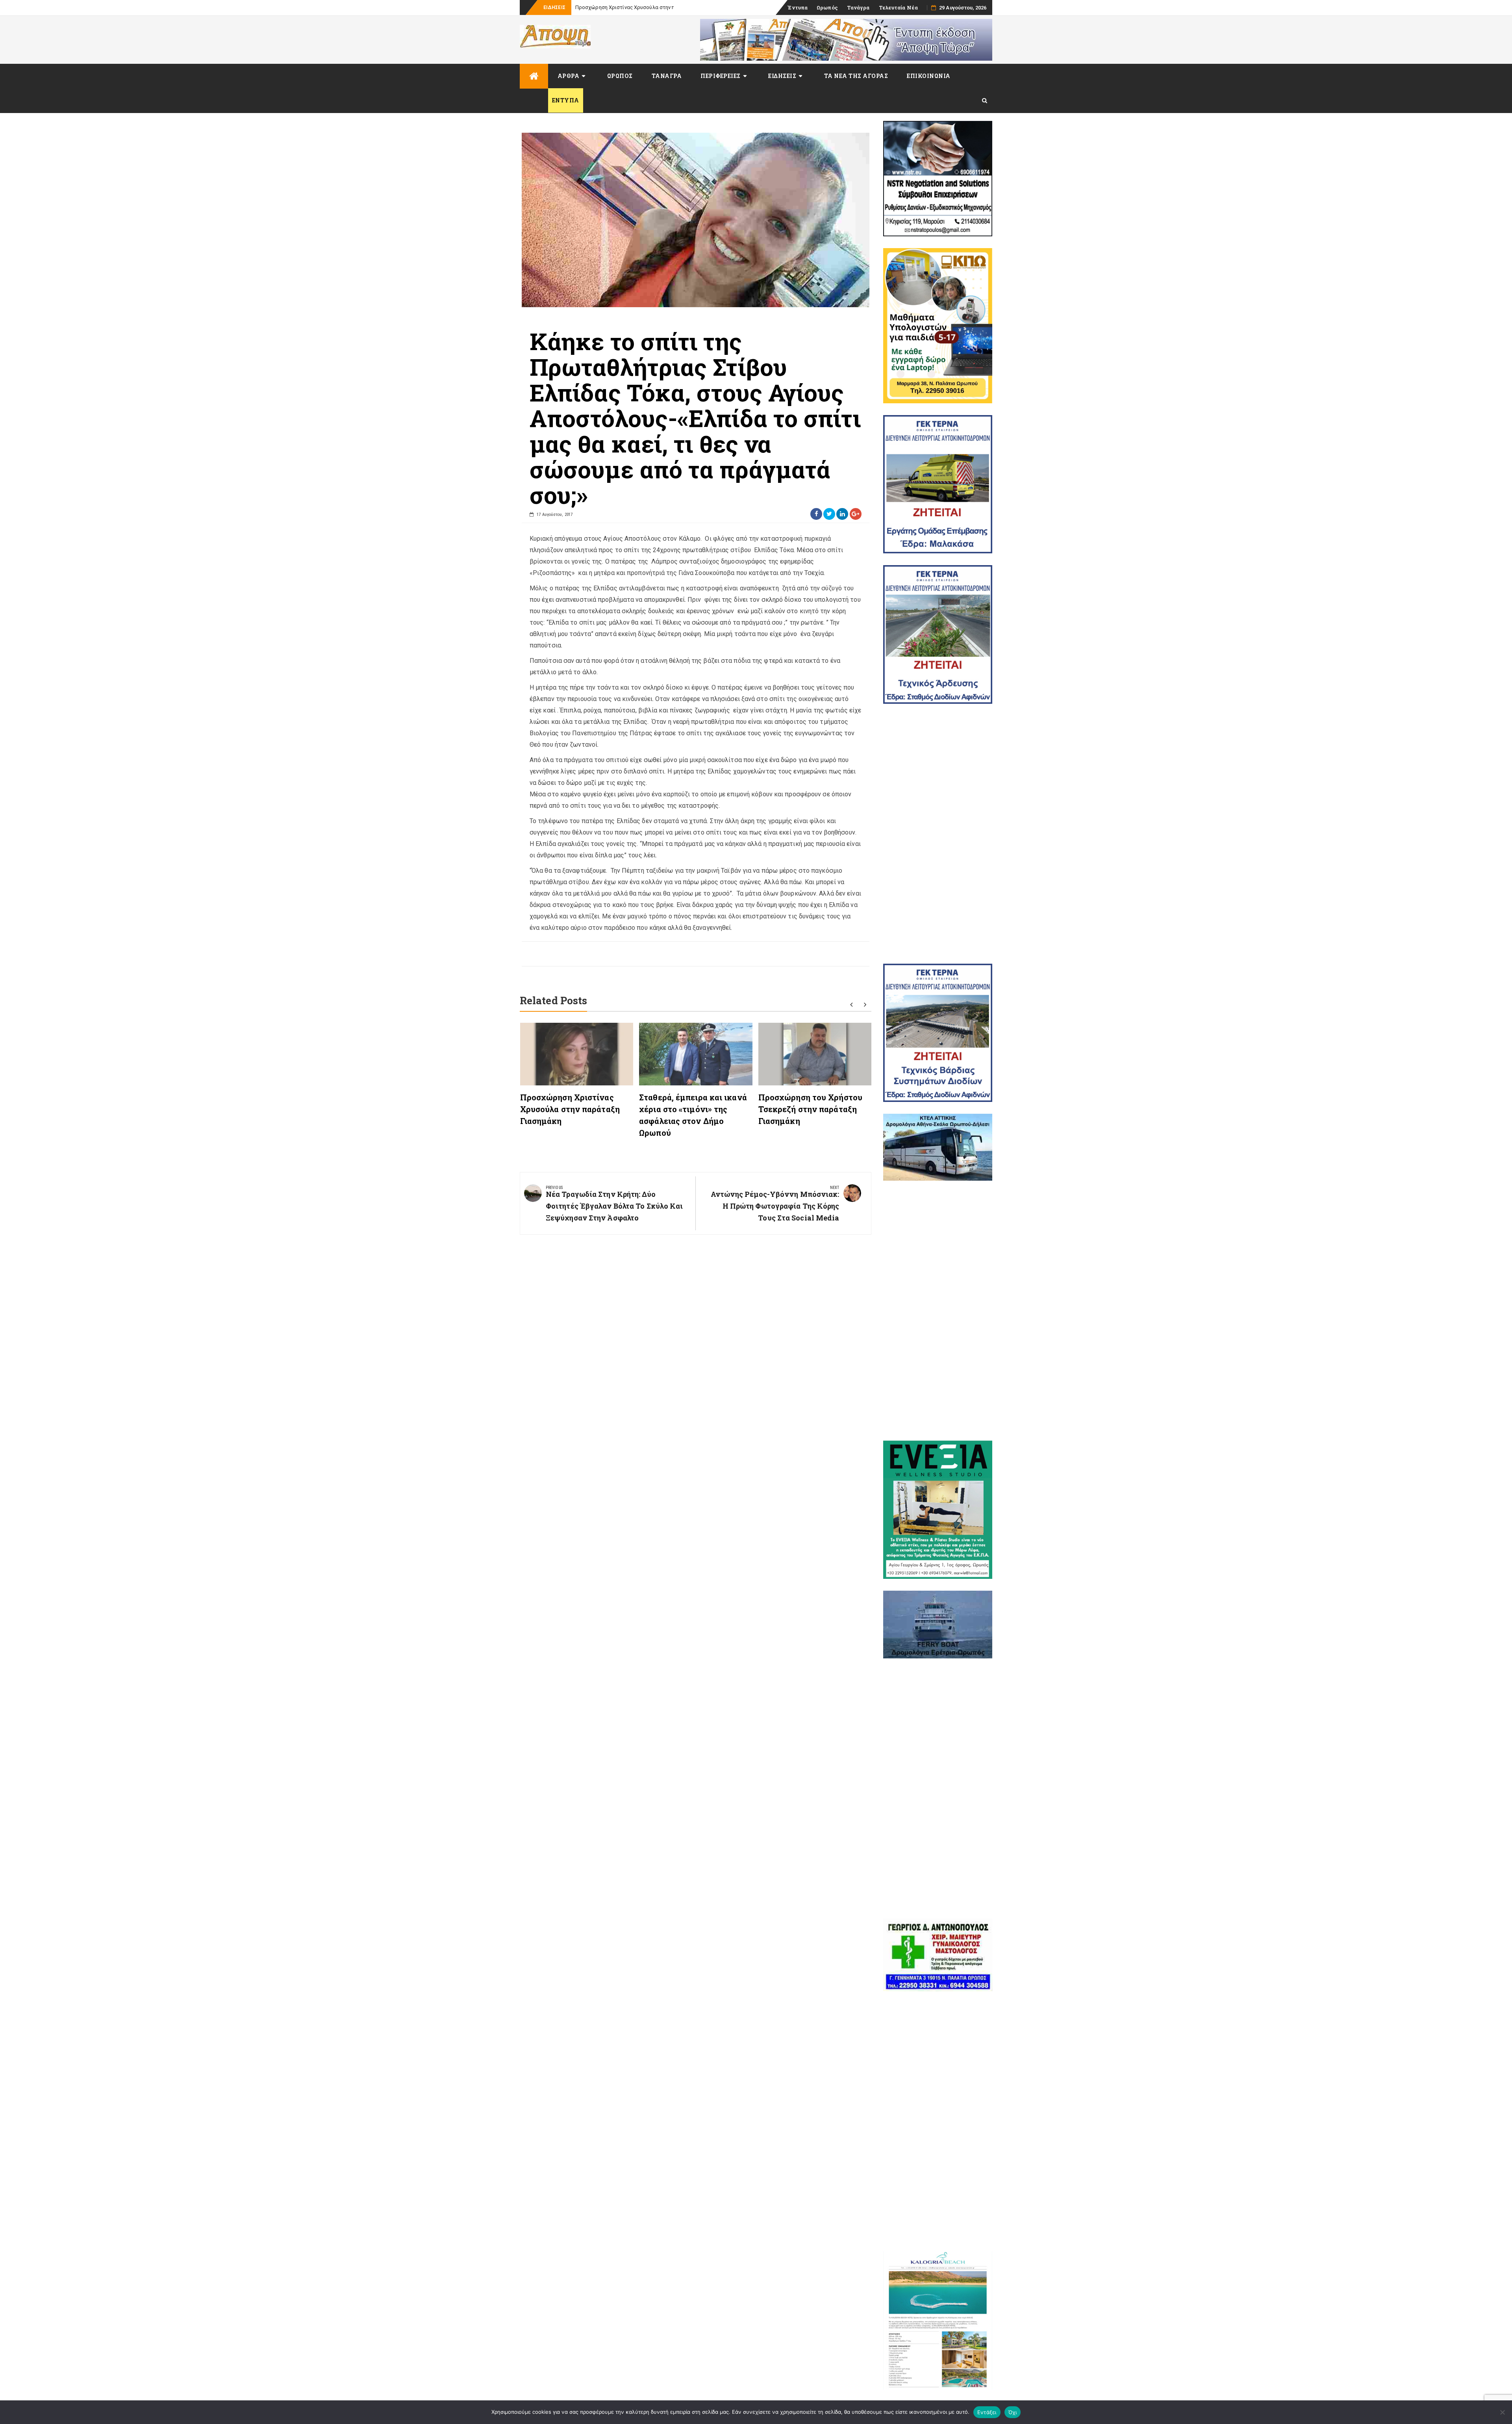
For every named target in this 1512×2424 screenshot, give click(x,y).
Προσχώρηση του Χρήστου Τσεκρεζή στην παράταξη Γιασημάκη (810, 1109)
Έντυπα (798, 7)
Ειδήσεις (782, 76)
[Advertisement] (938, 834)
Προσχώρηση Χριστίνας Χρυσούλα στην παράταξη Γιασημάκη (570, 1109)
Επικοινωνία (929, 76)
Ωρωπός (827, 7)
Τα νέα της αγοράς (856, 76)
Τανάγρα (858, 7)
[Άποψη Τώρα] (534, 76)
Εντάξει (987, 2412)
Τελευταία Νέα (898, 7)
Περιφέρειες (721, 76)
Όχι (1013, 2412)
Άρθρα (569, 76)
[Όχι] (1502, 2412)
